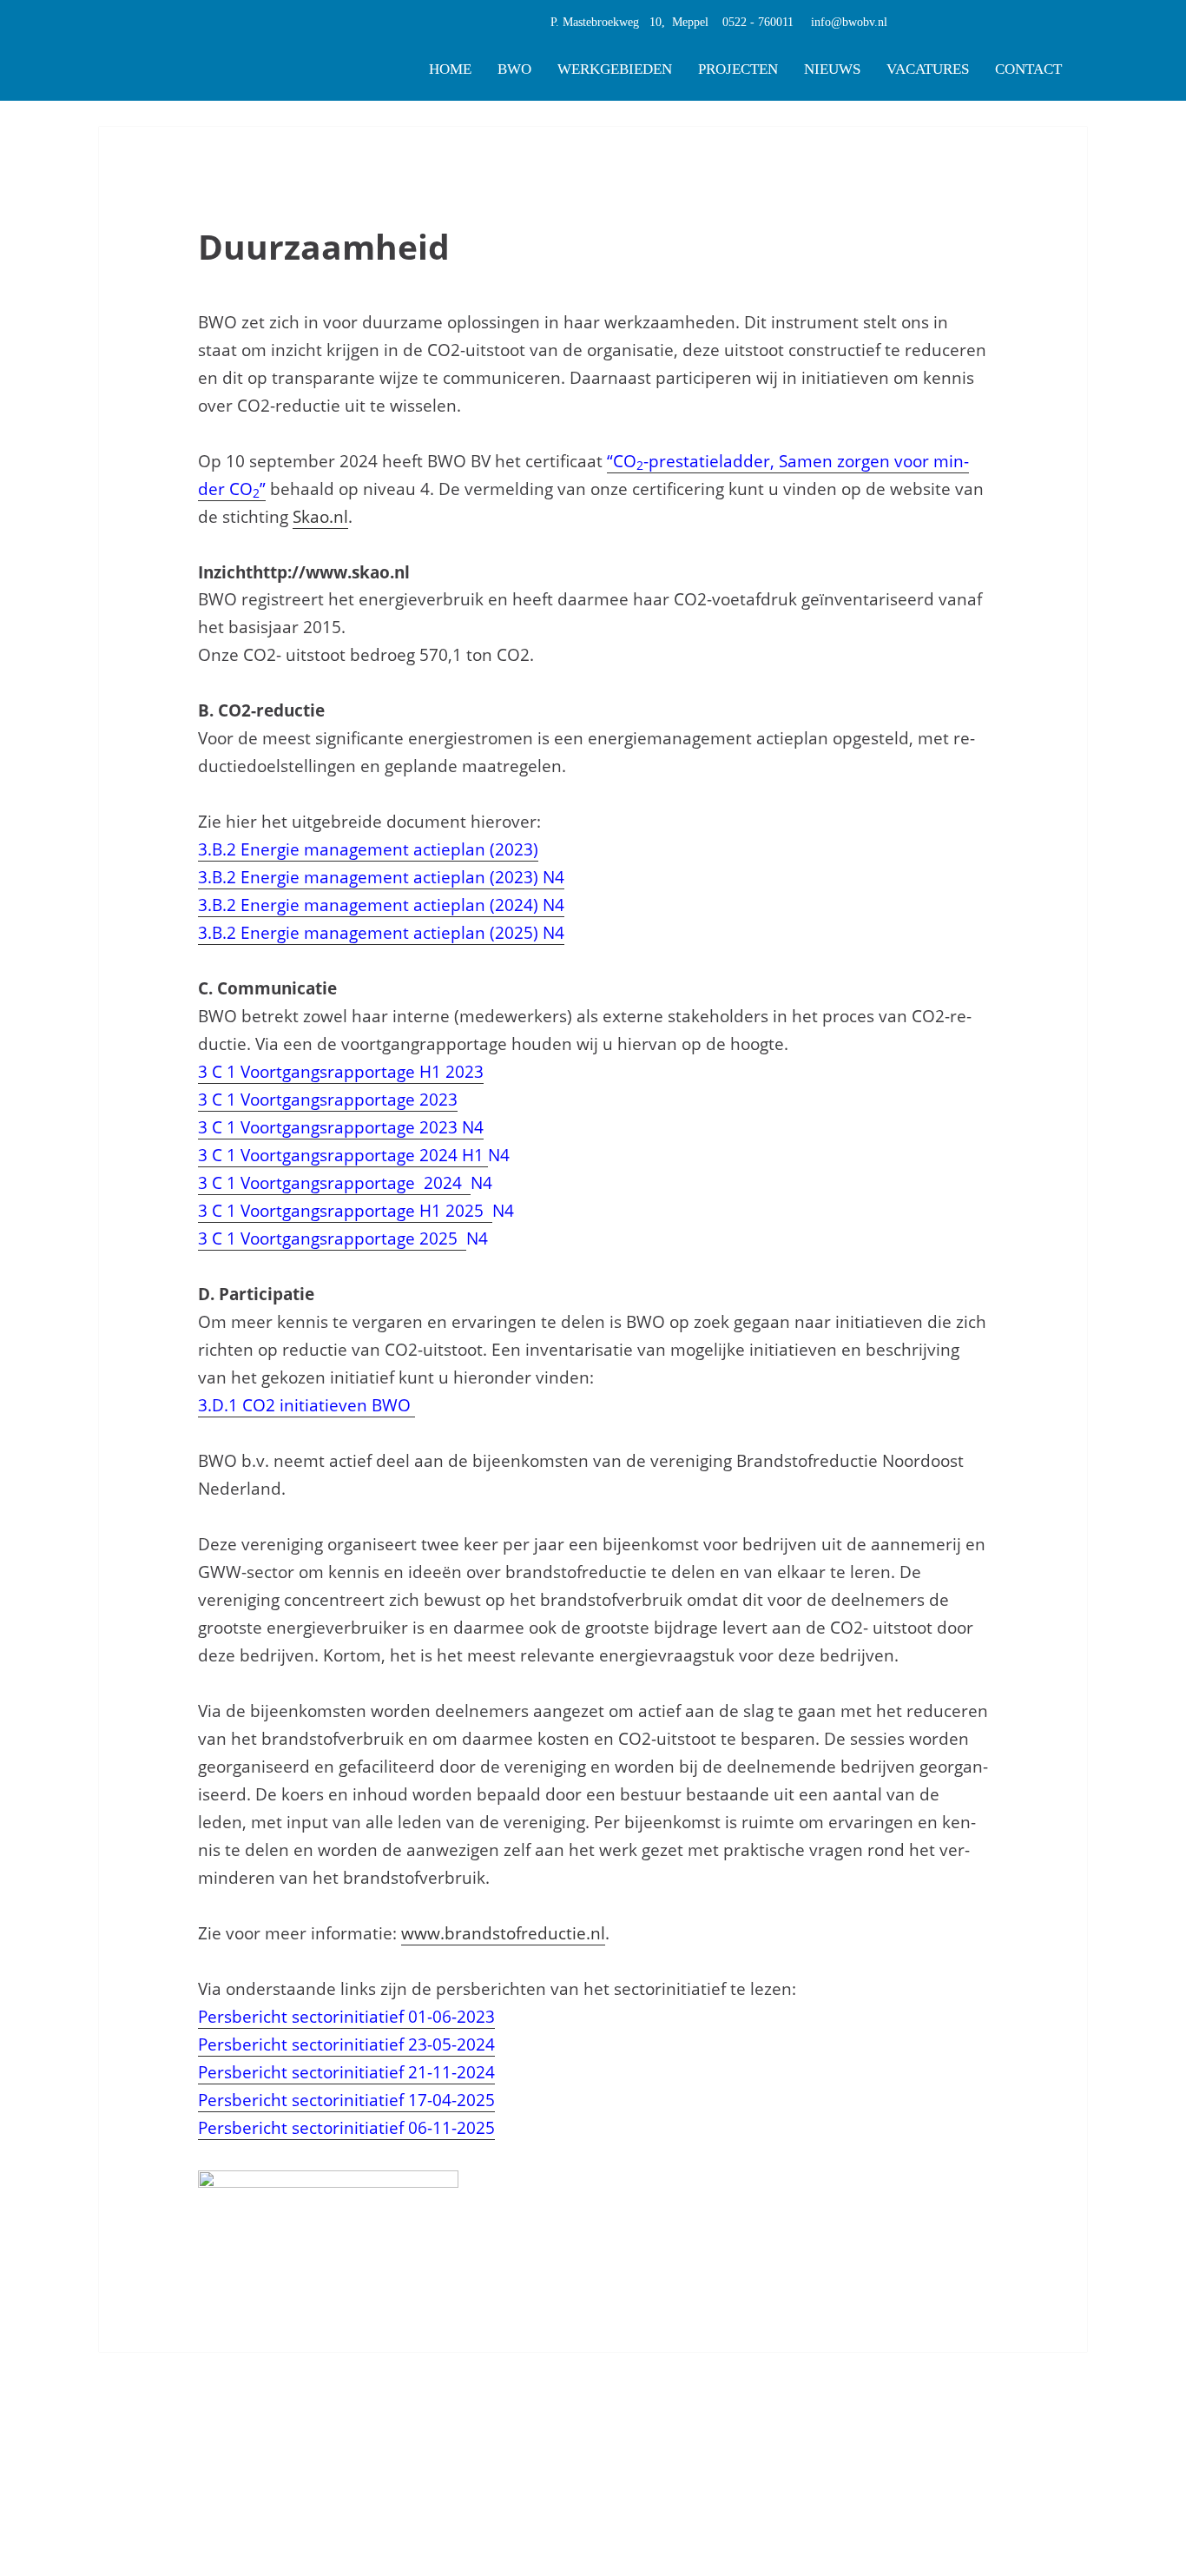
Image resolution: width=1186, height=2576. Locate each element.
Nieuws (832, 69)
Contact (1028, 69)
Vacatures (928, 69)
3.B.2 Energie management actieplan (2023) (368, 849)
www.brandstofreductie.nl (503, 1933)
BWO (514, 69)
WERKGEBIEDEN (615, 69)
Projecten (738, 69)
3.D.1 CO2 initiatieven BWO (306, 1405)
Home (450, 69)
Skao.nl (320, 517)
